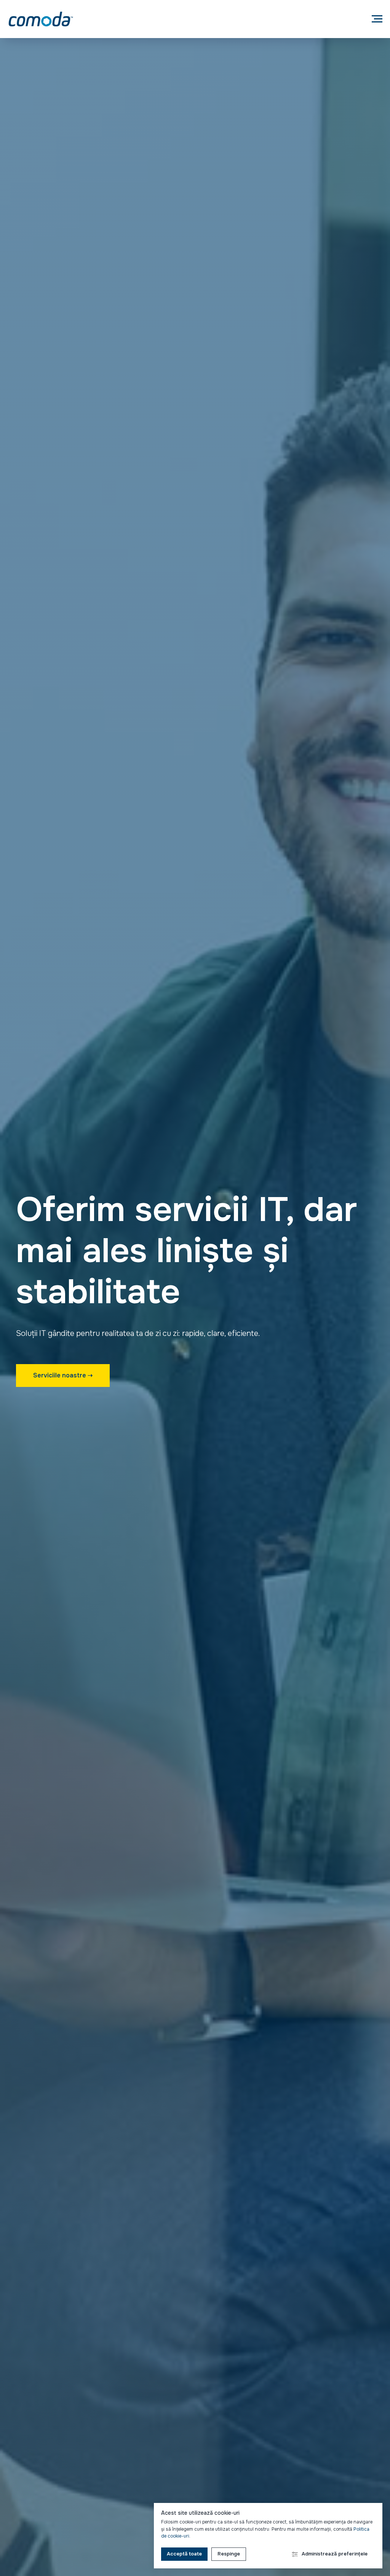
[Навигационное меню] (377, 19)
